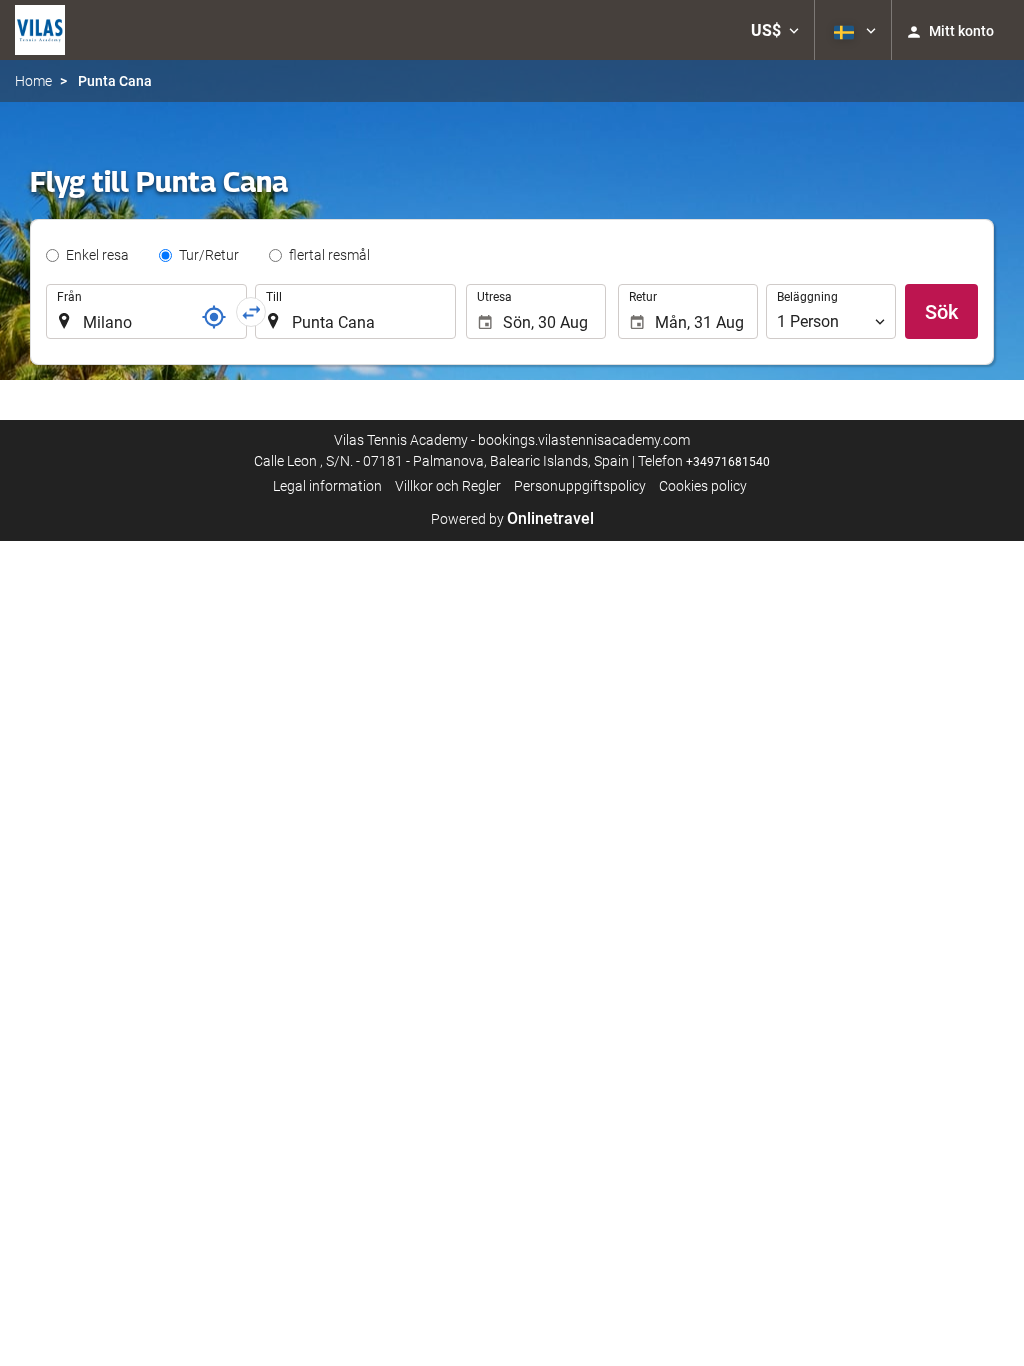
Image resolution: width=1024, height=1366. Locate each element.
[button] (775, 30)
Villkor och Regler (448, 486)
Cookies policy (703, 486)
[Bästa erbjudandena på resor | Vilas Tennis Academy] (40, 30)
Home (33, 81)
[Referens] (214, 317)
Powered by (512, 519)
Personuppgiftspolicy (580, 486)
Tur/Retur (209, 255)
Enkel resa (97, 255)
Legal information (327, 486)
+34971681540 (728, 462)
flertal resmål (329, 255)
